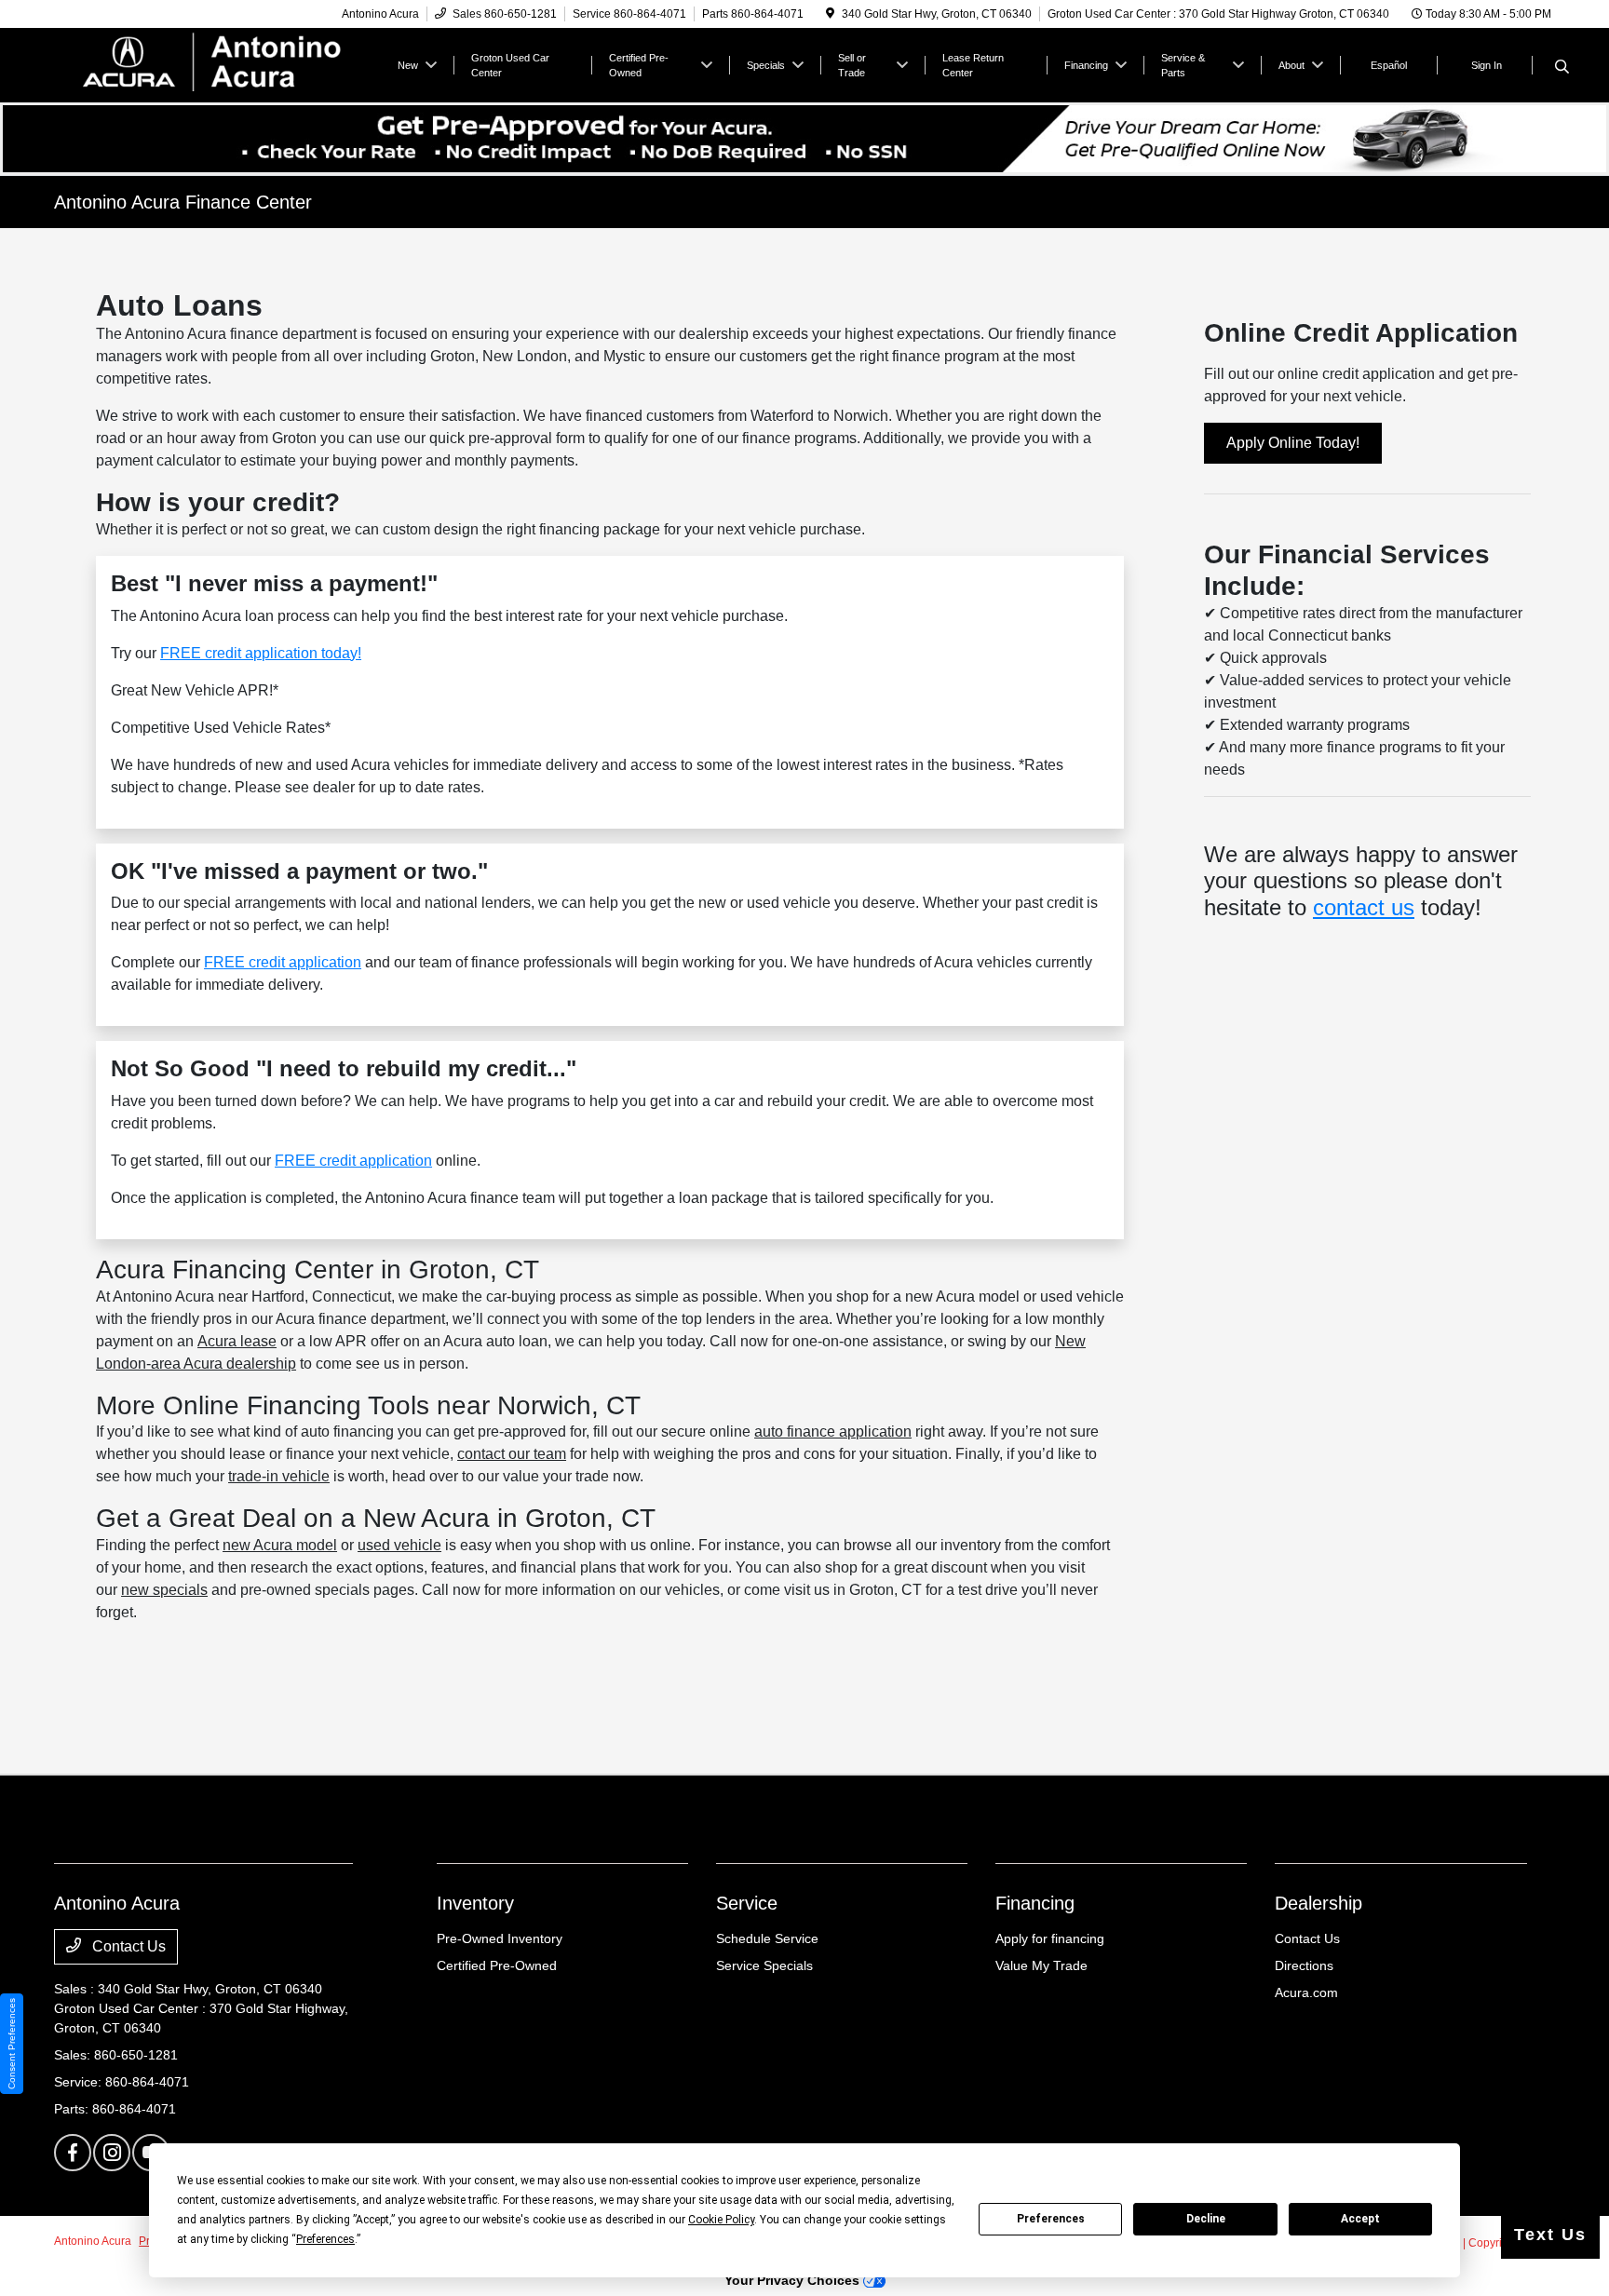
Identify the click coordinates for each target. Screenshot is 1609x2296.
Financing (1035, 1903)
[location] (830, 14)
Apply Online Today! (1293, 443)
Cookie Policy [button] (721, 2220)
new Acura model (280, 1545)
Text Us (1550, 2235)
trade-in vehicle (279, 1476)
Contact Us (127, 1946)
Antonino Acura (93, 2241)
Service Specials (764, 1965)
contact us (1364, 907)
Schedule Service (767, 1938)
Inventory (475, 1903)
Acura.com (1306, 1992)
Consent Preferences (12, 2044)
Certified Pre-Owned (497, 1965)
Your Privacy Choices (794, 2280)
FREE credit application (283, 962)
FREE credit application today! (261, 653)
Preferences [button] (325, 2239)
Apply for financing (1050, 1938)
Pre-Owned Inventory (500, 1938)
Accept (1360, 2219)
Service (747, 1903)
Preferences (1051, 2219)
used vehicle (399, 1545)
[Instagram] (112, 2153)
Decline (1206, 2219)
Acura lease (237, 1341)
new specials (164, 1590)
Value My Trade (1041, 1965)
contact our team (512, 1454)
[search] (1562, 68)
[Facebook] (73, 2153)
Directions (1304, 1965)
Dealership (1318, 1903)
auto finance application (833, 1432)
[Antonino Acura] (214, 64)
